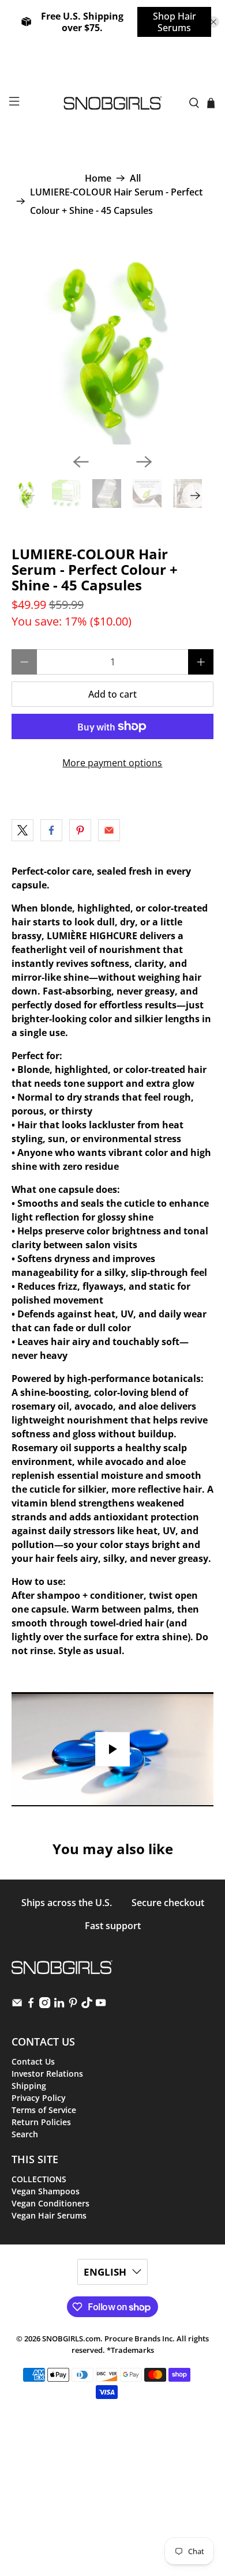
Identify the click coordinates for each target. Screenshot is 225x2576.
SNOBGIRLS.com (71, 2338)
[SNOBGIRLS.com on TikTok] (87, 2005)
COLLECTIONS (39, 2179)
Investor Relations (47, 2074)
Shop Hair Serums (175, 22)
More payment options (112, 763)
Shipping (29, 2086)
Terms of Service (44, 2110)
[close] (213, 22)
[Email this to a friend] (109, 830)
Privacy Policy (39, 2098)
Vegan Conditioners (50, 2203)
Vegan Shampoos (46, 2191)
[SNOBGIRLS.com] (113, 103)
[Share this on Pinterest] (80, 830)
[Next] (144, 462)
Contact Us (33, 2061)
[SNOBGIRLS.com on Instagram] (45, 2005)
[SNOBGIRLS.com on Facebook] (31, 2005)
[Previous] (81, 462)
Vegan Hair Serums (49, 2215)
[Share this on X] (22, 830)
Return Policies (41, 2122)
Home (98, 178)
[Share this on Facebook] (51, 830)
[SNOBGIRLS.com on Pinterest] (73, 2005)
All (135, 178)
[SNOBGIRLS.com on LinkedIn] (59, 2005)
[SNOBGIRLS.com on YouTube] (101, 2005)
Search (25, 2134)
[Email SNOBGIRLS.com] (17, 2005)
